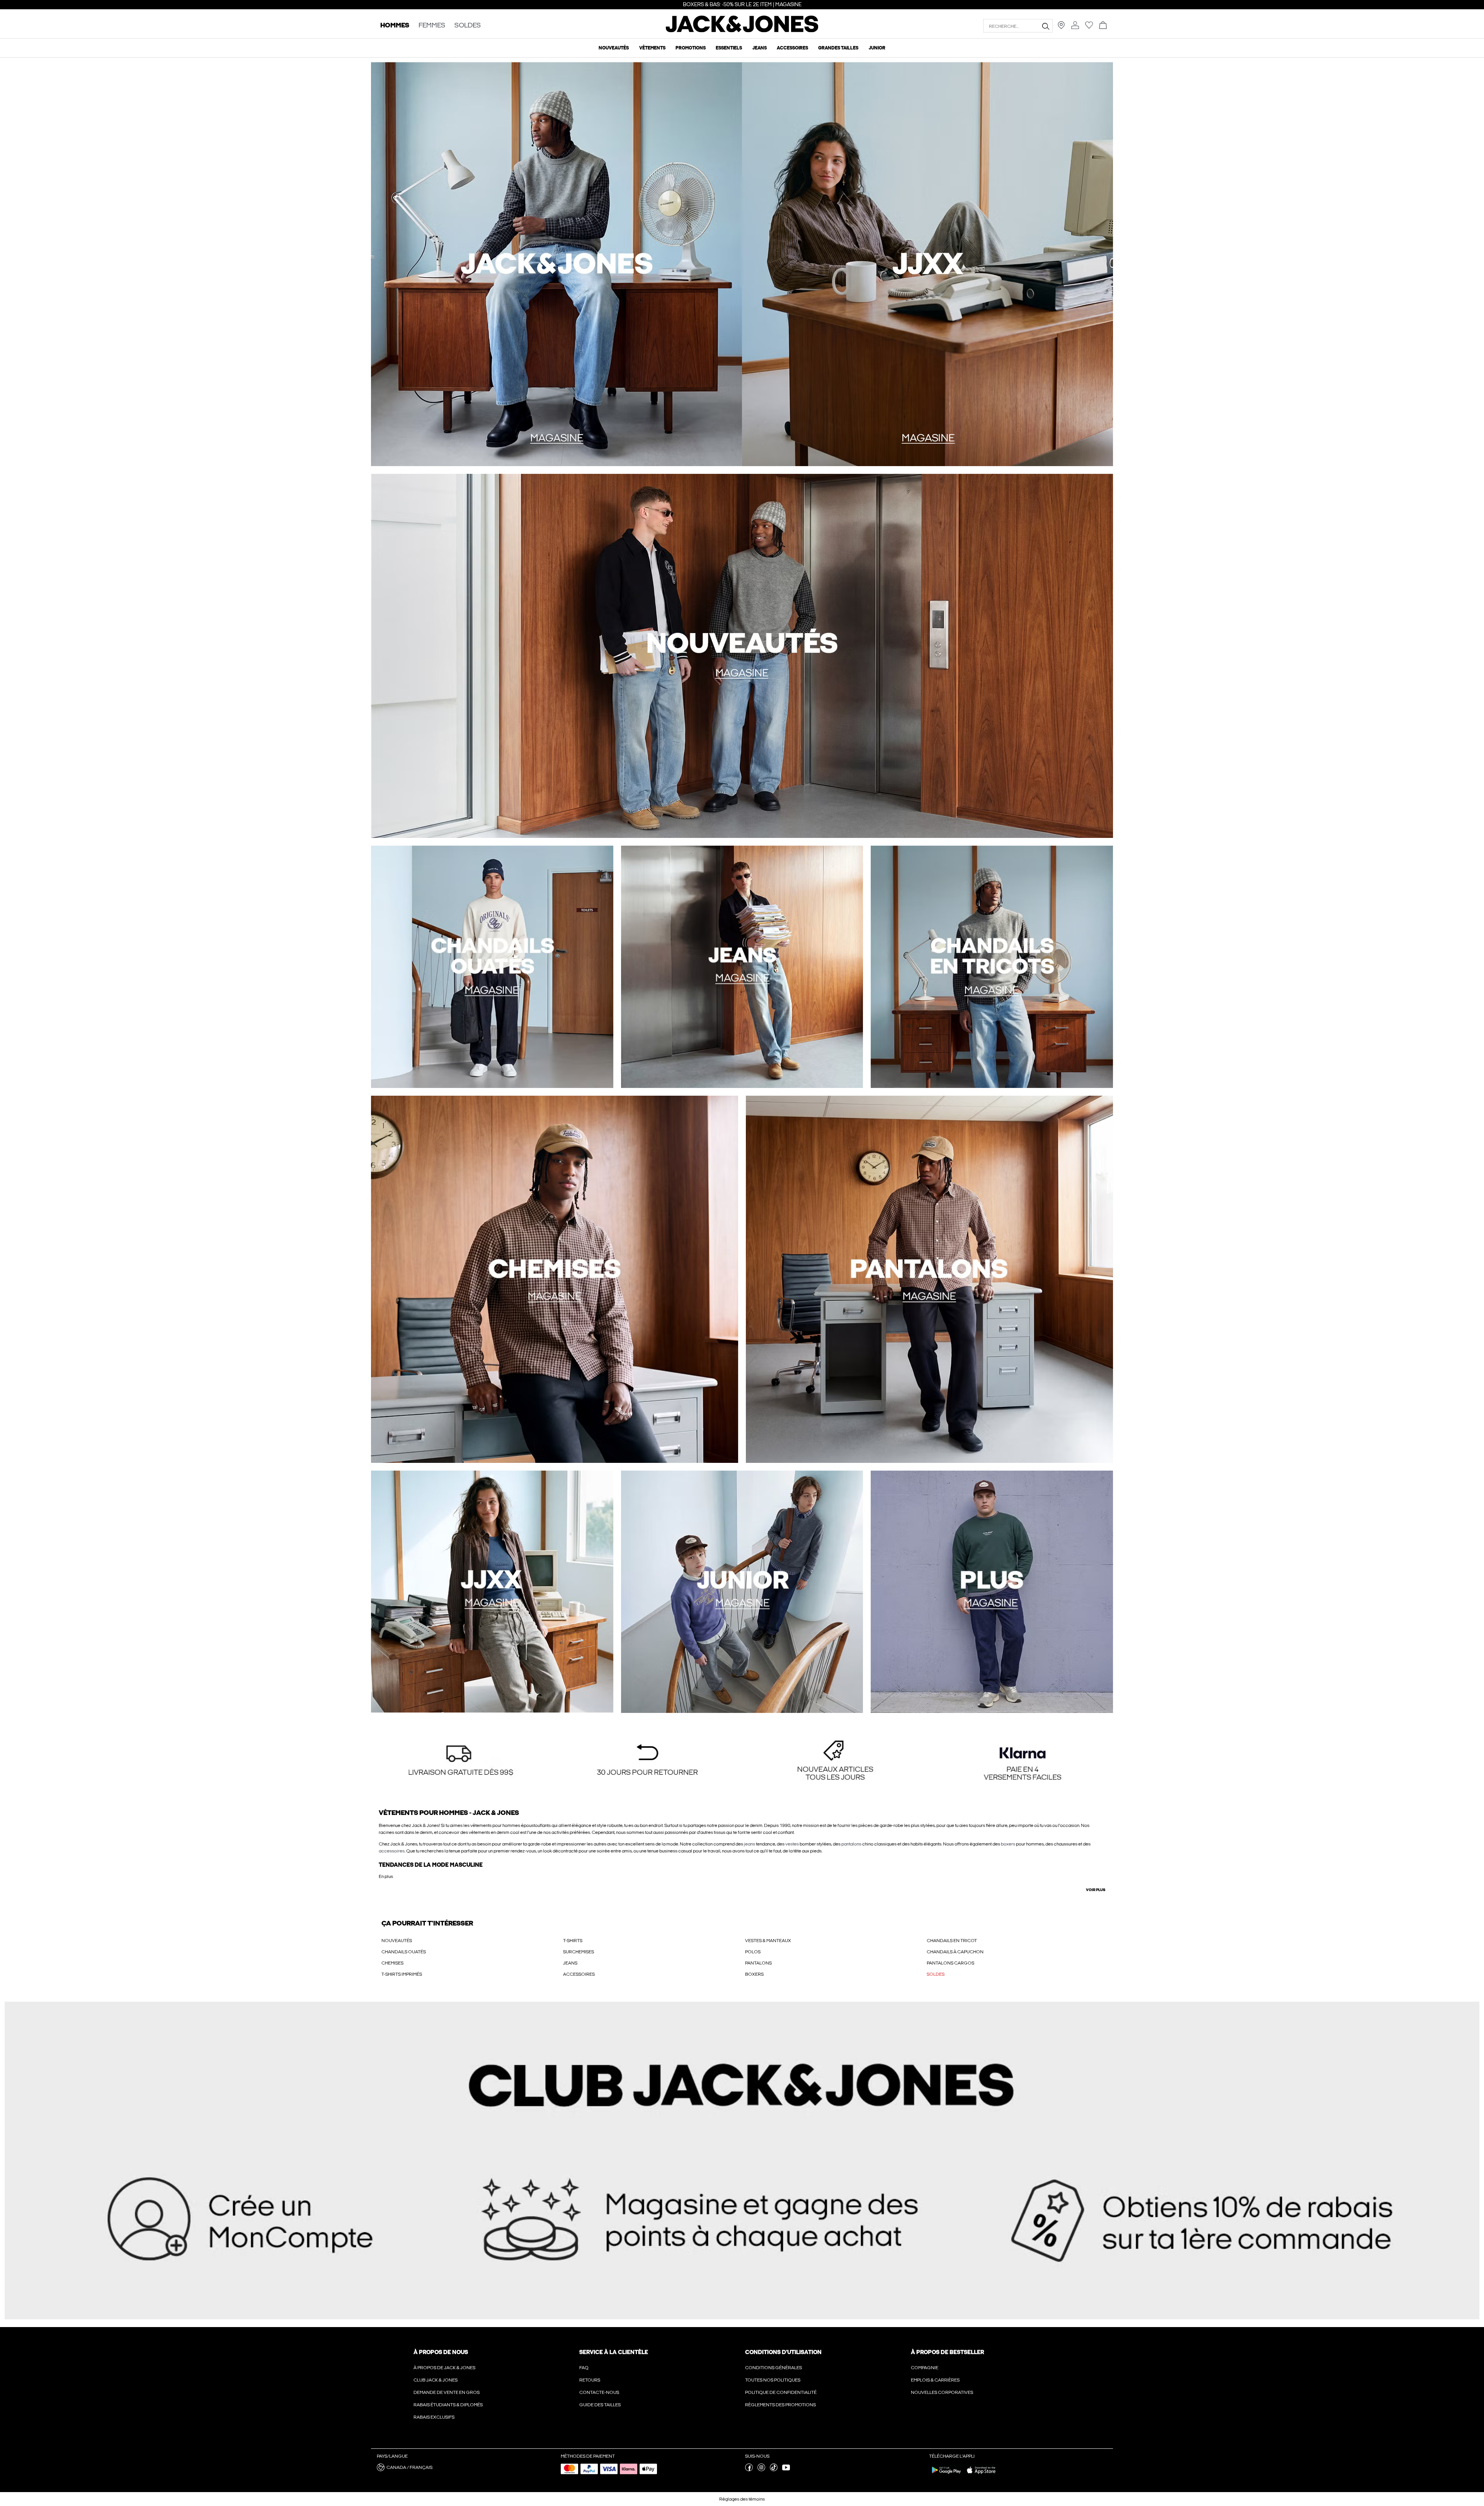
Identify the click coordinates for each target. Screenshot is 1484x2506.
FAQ (584, 2368)
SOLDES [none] (468, 26)
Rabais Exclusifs (434, 2417)
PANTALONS (758, 1963)
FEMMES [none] (432, 26)
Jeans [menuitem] (760, 48)
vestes (792, 1844)
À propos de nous (441, 2352)
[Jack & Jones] (742, 31)
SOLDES (936, 1974)
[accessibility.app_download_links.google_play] (946, 2475)
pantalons (851, 1844)
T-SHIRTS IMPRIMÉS (402, 1974)
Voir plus (1096, 1890)
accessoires (392, 1851)
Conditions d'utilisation (783, 2352)
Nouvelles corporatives (942, 2392)
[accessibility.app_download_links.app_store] (981, 2475)
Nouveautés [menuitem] (614, 48)
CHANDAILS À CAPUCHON (955, 1952)
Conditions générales (773, 2368)
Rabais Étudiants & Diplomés (448, 2405)
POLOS (753, 1952)
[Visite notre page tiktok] (774, 2470)
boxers (1008, 1844)
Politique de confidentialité (781, 2392)
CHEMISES (392, 1963)
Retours (590, 2380)
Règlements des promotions (780, 2405)
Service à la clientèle (614, 2352)
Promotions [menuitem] (691, 48)
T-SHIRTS (573, 1941)
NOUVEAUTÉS (397, 1941)
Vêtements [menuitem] (652, 48)
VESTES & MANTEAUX (768, 1941)
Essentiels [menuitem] (729, 48)
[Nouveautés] (556, 264)
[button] (461, 1761)
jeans (750, 1844)
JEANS (570, 1963)
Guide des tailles (600, 2405)
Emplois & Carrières (935, 2380)
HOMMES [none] (395, 26)
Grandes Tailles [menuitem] (838, 48)
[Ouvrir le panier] (1103, 26)
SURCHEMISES (579, 1952)
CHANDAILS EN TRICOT (952, 1941)
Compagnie (925, 2368)
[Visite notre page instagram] (761, 2470)
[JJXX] (927, 264)
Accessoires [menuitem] (792, 48)
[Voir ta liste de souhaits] (1089, 27)
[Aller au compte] (1075, 26)
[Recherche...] (1045, 26)
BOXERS (754, 1974)
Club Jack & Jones (436, 2380)
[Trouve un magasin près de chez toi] (1061, 27)
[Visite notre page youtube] (786, 2470)
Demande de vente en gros (447, 2392)
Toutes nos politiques (773, 2380)
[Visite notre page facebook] (749, 2470)
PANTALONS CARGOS (950, 1963)
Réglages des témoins (742, 2499)
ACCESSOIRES (579, 1974)
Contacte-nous (599, 2392)
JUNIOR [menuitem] (877, 48)
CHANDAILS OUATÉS (404, 1952)
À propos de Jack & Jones (444, 2368)
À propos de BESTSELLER (947, 2352)
